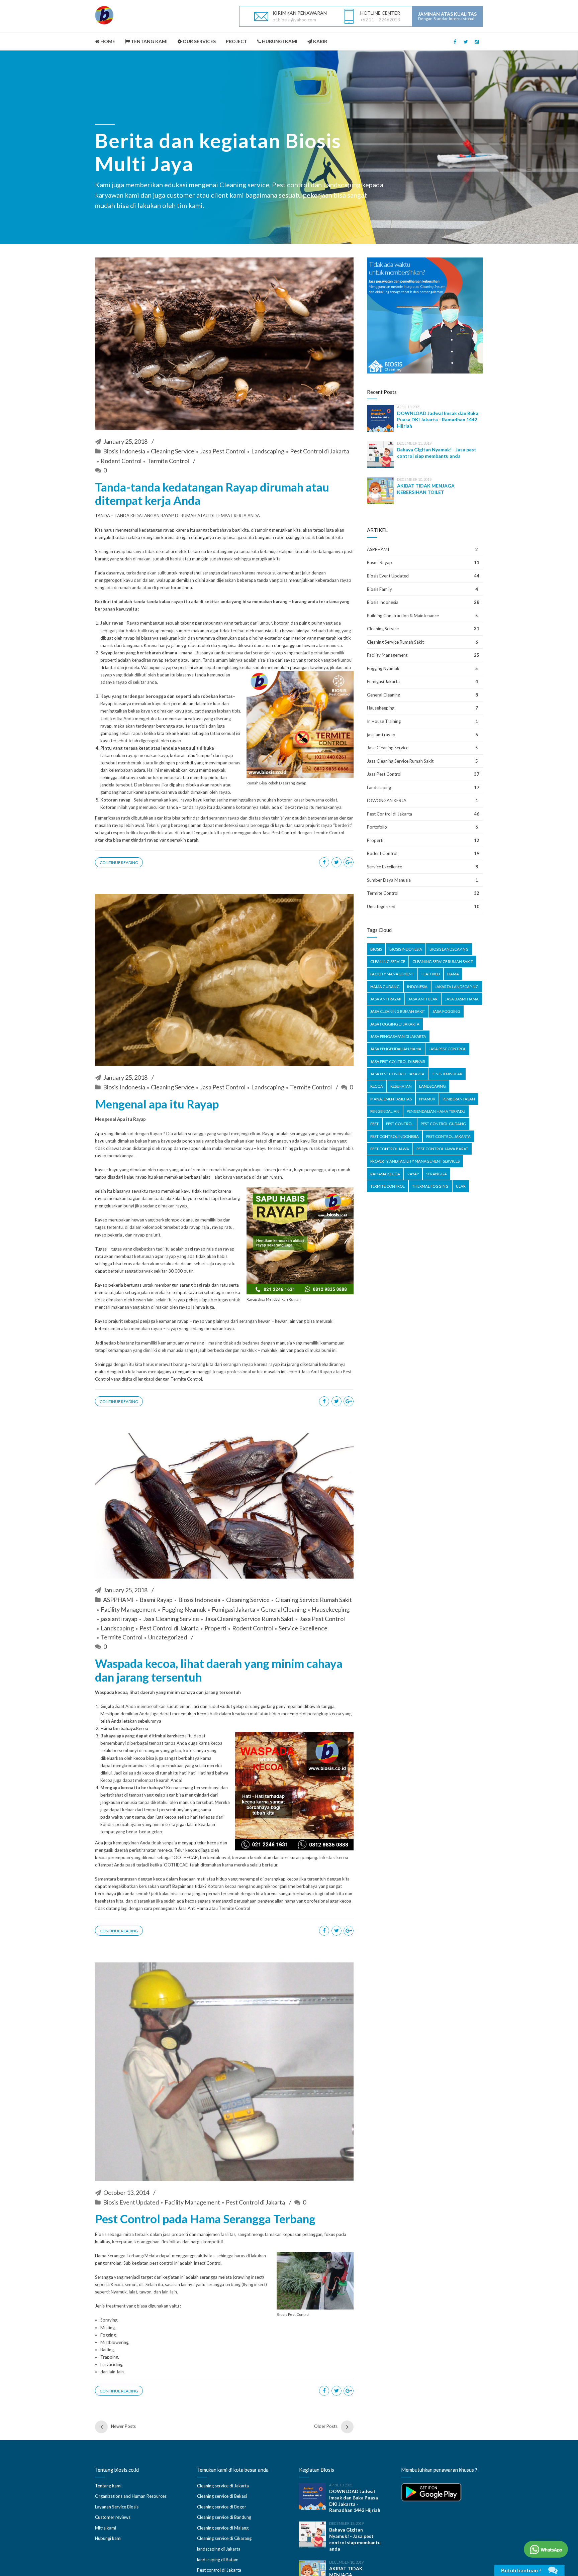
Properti (215, 1628)
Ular (461, 1186)
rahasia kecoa (385, 1174)
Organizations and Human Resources (131, 2496)
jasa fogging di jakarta (395, 1024)
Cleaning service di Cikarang (224, 2538)
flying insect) (255, 2284)
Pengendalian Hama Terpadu (436, 1111)
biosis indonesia (406, 949)
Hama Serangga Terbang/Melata (127, 2256)
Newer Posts (123, 2426)
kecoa (377, 1086)
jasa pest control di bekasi (398, 1061)
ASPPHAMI (118, 1600)
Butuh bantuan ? (521, 2570)
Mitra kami (106, 2528)
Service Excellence (303, 1628)
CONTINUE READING (119, 863)
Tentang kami (108, 2486)
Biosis (101, 2234)
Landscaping (268, 451)
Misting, (108, 2328)
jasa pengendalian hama (396, 1049)
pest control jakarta (448, 1136)
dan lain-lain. (113, 2372)
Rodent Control (121, 461)
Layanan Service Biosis (117, 2507)
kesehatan (401, 1086)
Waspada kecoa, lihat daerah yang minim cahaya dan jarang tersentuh (219, 1670)
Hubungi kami (108, 2538)
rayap (413, 1174)
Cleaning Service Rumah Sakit (314, 1600)
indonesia (417, 987)
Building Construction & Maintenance (403, 616)
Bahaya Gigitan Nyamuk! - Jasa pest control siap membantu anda (437, 453)
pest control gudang (443, 1124)
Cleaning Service (173, 451)
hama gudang (385, 987)
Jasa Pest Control (223, 451)
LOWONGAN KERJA (387, 800)
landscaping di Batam (218, 2560)
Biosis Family (379, 589)
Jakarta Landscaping (457, 987)
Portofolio (377, 827)
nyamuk (427, 1099)
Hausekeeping (331, 1609)
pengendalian (385, 1111)
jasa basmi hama (462, 999)
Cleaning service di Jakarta (223, 2486)
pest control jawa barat (442, 1149)
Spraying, (109, 2320)
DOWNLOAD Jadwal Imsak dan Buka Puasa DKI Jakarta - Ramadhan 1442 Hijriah (438, 419)
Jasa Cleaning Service (171, 1619)
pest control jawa (390, 1149)
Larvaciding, (112, 2364)
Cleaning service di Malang (223, 2528)
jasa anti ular (423, 999)
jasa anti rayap (119, 1619)
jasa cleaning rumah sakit (398, 1011)
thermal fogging (430, 1186)
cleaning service (388, 961)
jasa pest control (447, 1049)
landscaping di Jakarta (219, 2549)
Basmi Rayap (156, 1600)
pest (374, 1124)
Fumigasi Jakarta (233, 1609)
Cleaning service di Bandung (224, 2517)
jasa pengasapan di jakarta (398, 1036)
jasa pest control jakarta (397, 1074)
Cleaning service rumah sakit (443, 961)
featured (431, 974)
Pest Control (400, 1124)
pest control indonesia (395, 1136)
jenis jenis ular (447, 1074)
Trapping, (110, 2357)
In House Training (384, 721)
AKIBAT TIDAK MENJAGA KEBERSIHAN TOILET (426, 489)
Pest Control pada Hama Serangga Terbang (205, 2219)
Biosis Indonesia (124, 451)
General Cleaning (283, 1609)
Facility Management (128, 1609)
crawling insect (248, 2277)
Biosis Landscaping (449, 949)
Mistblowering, (115, 2342)
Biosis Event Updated (131, 2202)
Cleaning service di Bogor (222, 2507)
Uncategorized (168, 1637)
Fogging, (109, 2335)
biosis (376, 949)
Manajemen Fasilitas (391, 1099)
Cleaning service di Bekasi (222, 2496)
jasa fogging (446, 1011)
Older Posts (326, 2426)
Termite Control (168, 461)
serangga (437, 1174)
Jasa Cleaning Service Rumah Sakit (249, 1619)
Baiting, (108, 2350)
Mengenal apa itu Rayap (157, 1104)
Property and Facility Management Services (415, 1161)
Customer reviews (113, 2517)
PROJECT (236, 41)
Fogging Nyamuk (184, 1609)
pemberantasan (459, 1099)
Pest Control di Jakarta (320, 451)
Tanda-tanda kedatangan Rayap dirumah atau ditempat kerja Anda (212, 494)
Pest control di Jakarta (219, 2570)
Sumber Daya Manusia (389, 880)
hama (453, 974)
